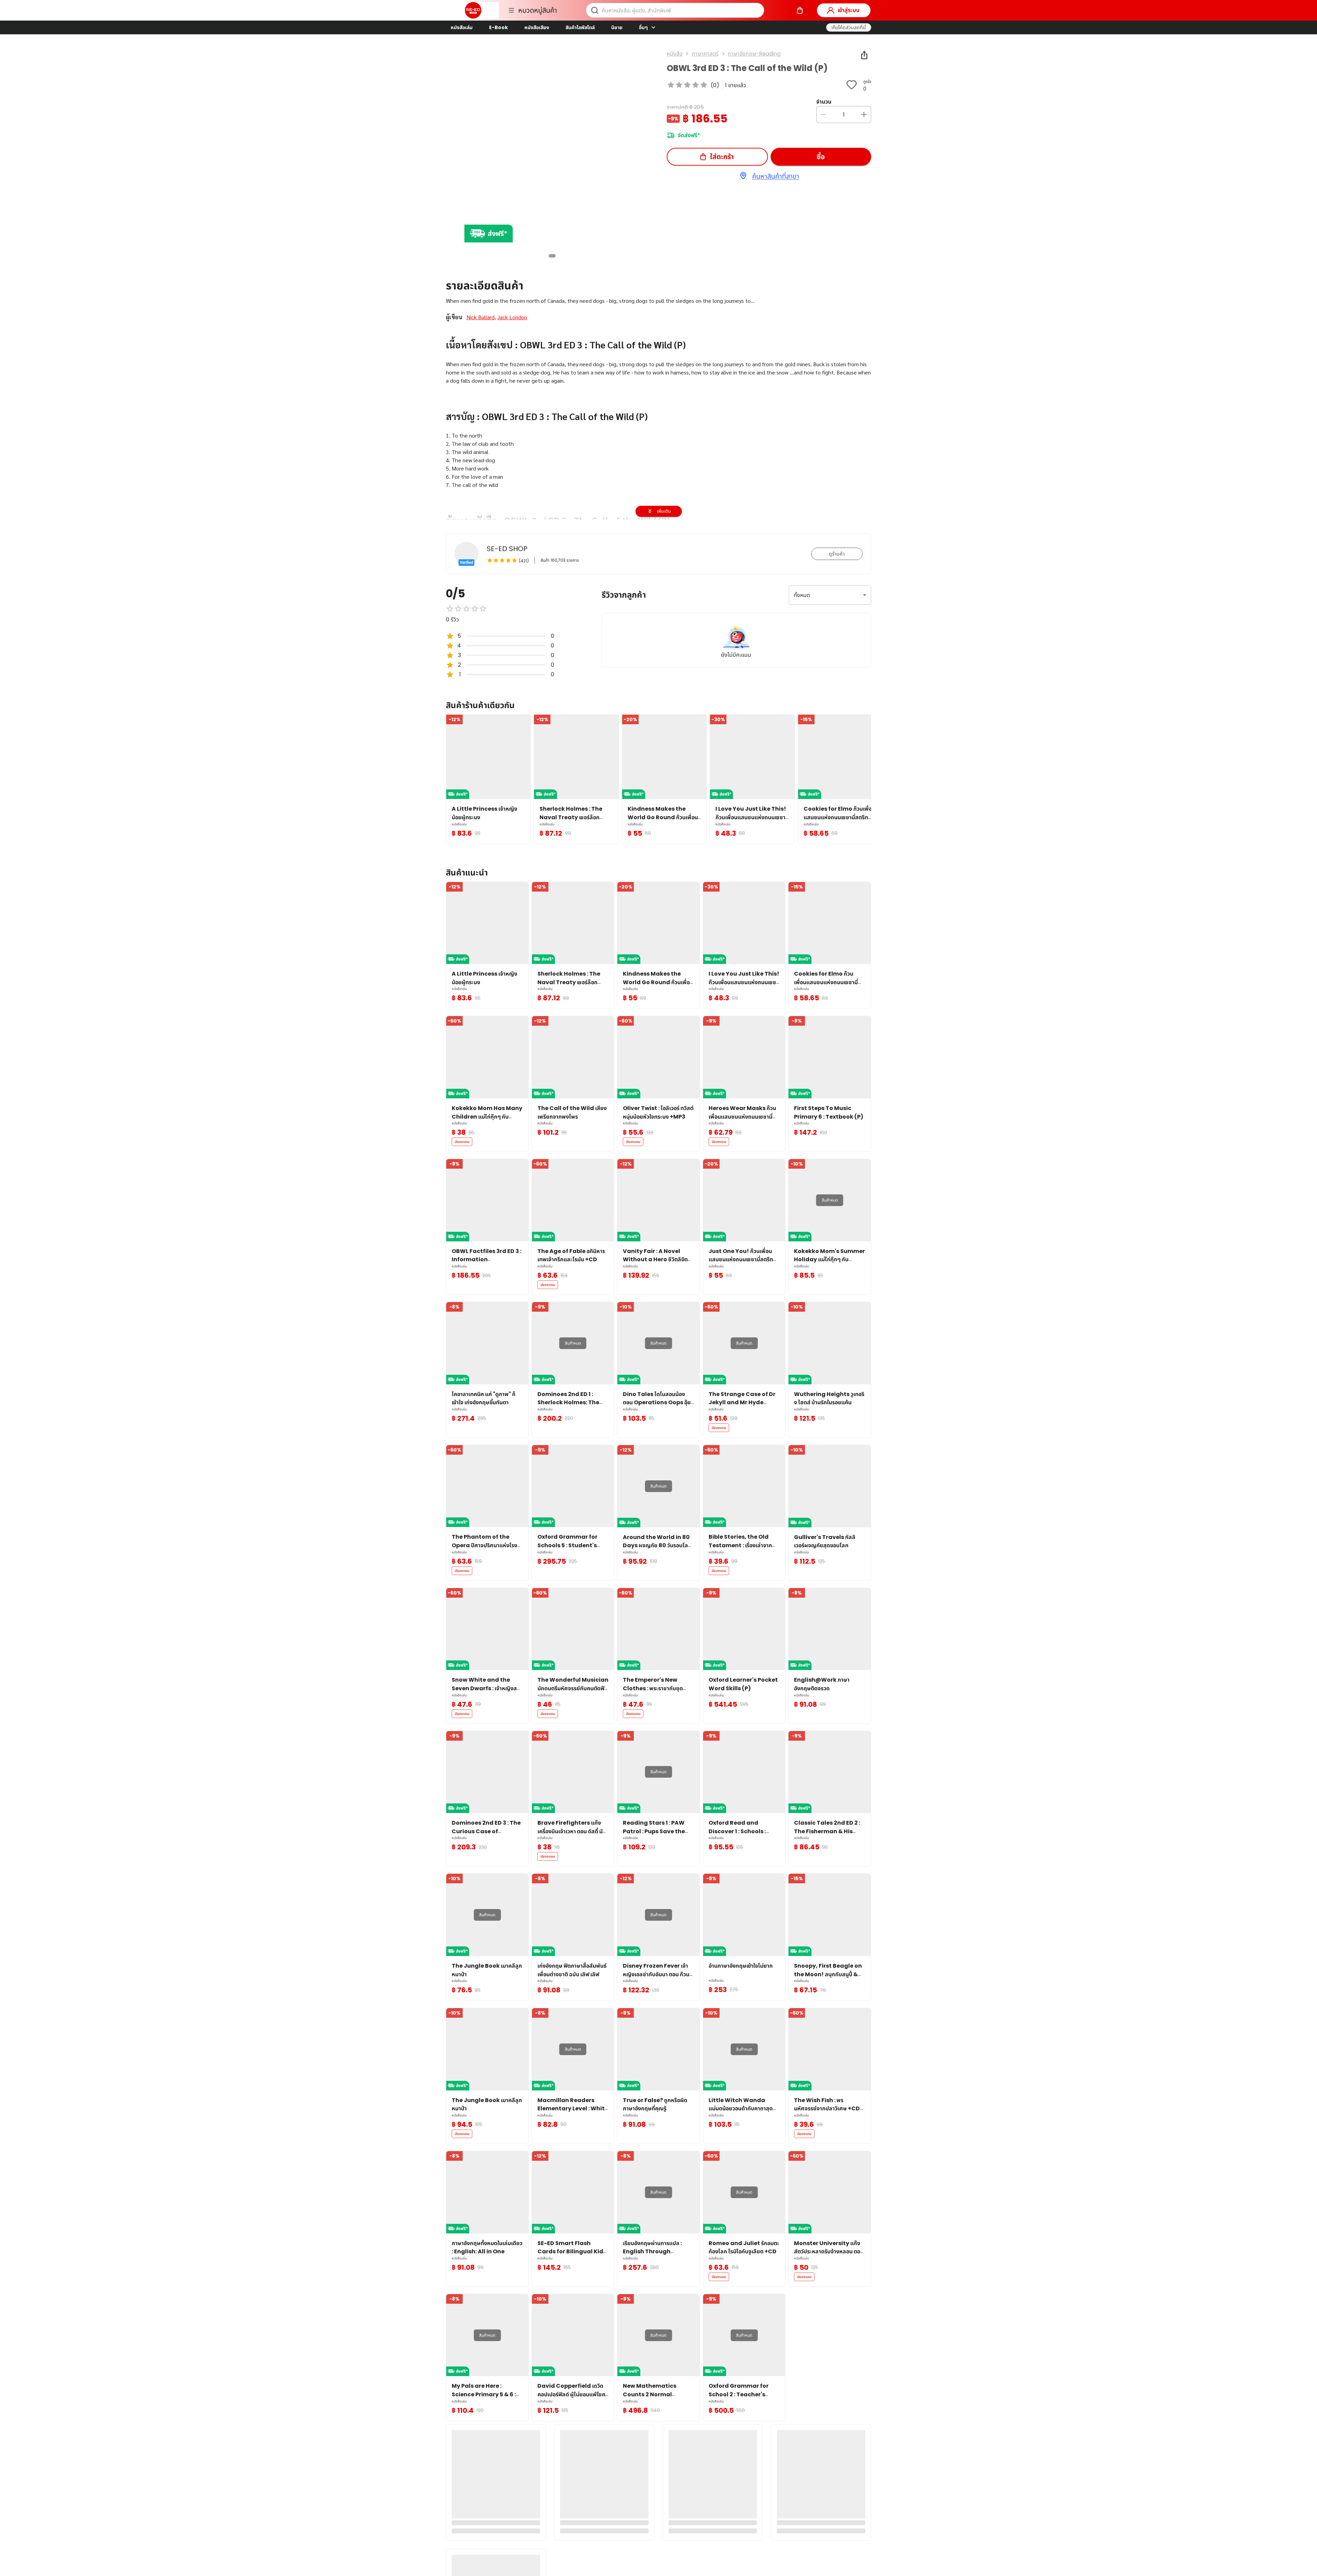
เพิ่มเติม (664, 511)
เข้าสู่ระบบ (849, 10)
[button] (849, 27)
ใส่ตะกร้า (722, 157)
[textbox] (658, 473)
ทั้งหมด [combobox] (802, 595)
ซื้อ (821, 157)
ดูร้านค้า (837, 554)
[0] (800, 10)
